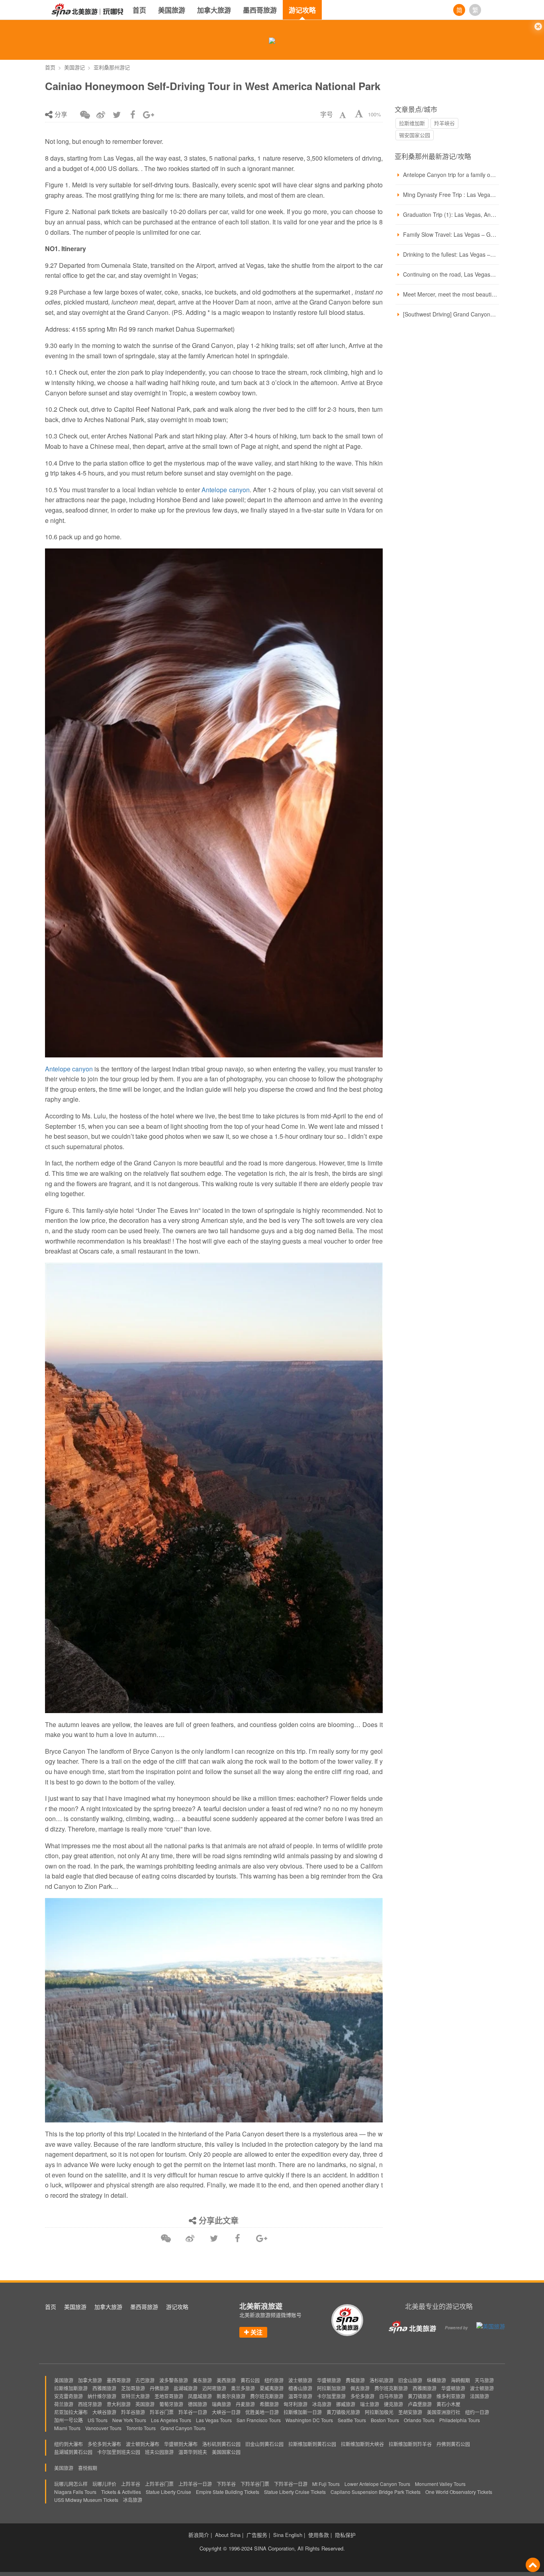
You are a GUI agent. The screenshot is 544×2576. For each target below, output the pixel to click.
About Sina (228, 2535)
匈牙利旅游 (295, 2404)
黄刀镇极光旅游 (343, 2412)
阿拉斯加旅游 (331, 2388)
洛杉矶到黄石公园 (221, 2444)
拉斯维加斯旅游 (71, 2388)
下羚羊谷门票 (255, 2484)
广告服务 (257, 2535)
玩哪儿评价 (104, 2484)
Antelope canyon (225, 490)
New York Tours (129, 2420)
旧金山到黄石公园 (264, 2444)
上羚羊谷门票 (159, 2484)
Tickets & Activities (121, 2492)
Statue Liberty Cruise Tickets (295, 2492)
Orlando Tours (419, 2420)
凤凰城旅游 (200, 2396)
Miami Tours (67, 2428)
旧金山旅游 (410, 2380)
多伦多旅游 (362, 2396)
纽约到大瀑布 (68, 2444)
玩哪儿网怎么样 (71, 2484)
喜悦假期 (88, 2468)
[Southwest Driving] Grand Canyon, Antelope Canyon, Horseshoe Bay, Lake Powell (450, 314)
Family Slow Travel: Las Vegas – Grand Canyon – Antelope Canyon (450, 234)
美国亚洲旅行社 (444, 2412)
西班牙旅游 (90, 2404)
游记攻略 (302, 10)
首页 (139, 10)
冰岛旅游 (322, 2404)
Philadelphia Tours (460, 2420)
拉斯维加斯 (412, 123)
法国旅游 (479, 2396)
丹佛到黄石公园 (453, 2444)
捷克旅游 (393, 2404)
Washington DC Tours (309, 2420)
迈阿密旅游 (214, 2388)
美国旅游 (172, 10)
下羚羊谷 (226, 2484)
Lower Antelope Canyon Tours (377, 2484)
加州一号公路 (68, 2420)
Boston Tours (385, 2420)
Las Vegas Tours (214, 2420)
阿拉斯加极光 (379, 2412)
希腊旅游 (269, 2404)
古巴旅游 (145, 2380)
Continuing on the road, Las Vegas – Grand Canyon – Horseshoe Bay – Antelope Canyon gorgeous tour (450, 274)
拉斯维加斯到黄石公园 (312, 2444)
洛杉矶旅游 (382, 2380)
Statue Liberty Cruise (168, 2492)
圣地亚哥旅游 (169, 2396)
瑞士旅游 (370, 2404)
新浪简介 (199, 2535)
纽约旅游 (274, 2380)
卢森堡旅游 (420, 2404)
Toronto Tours (141, 2428)
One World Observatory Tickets (459, 2492)
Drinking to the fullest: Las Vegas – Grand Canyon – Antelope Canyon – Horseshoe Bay (450, 254)
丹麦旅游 (245, 2404)
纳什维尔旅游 (102, 2396)
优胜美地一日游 (262, 2412)
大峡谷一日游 (226, 2412)
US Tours (98, 2420)
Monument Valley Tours (440, 2484)
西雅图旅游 (104, 2388)
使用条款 (319, 2535)
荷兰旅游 (64, 2404)
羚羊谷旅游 (133, 2412)
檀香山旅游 (300, 2388)
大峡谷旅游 (104, 2412)
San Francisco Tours (259, 2420)
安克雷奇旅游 (68, 2396)
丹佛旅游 (159, 2388)
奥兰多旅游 (243, 2388)
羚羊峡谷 (444, 123)
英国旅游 (145, 2404)
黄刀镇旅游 (420, 2396)
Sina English (288, 2535)
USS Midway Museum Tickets (86, 2500)
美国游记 (74, 67)
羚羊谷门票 (162, 2412)
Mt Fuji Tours (326, 2484)
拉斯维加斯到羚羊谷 (410, 2444)
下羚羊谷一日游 (291, 2484)
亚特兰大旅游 (135, 2396)
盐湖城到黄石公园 (73, 2452)
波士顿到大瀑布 (143, 2444)
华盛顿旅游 (329, 2380)
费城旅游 (355, 2380)
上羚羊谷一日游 (195, 2484)
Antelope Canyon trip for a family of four (450, 175)
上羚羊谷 (131, 2484)
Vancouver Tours (103, 2428)
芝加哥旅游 (133, 2388)
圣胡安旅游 (410, 2412)
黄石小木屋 (448, 2404)
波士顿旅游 (300, 2380)
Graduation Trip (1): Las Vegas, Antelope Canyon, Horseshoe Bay (450, 214)
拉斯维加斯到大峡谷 (362, 2444)
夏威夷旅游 (272, 2388)
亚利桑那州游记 (112, 67)
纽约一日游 (477, 2412)
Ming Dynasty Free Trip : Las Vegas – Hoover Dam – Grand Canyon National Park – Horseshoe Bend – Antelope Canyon (450, 195)
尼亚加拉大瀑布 (71, 2412)
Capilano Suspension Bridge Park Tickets (376, 2492)
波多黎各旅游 (174, 2380)
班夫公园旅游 (159, 2452)
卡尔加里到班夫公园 (119, 2452)
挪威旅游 (346, 2404)
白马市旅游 (391, 2396)
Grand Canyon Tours (183, 2428)
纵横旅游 (436, 2380)
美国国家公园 (226, 2452)
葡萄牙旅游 (171, 2404)
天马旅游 (484, 2380)
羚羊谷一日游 (193, 2412)
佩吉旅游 (360, 2388)
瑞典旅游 (221, 2404)
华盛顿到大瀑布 (181, 2444)
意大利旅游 (119, 2404)
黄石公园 (250, 2380)
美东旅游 (202, 2380)
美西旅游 (226, 2380)
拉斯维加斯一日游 (303, 2412)
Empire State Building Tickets (228, 2492)
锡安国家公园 (415, 135)
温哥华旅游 (300, 2396)
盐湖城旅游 (186, 2388)
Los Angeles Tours (171, 2420)
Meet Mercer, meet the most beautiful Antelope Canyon (450, 294)
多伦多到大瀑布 (104, 2444)
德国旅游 (198, 2404)
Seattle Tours (352, 2420)
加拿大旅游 (214, 10)
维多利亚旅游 (451, 2396)
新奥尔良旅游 (231, 2396)
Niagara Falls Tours (75, 2492)
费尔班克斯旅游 (391, 2388)
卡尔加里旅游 (331, 2396)
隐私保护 (345, 2535)
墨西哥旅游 (260, 10)
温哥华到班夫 (193, 2452)
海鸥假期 (460, 2380)
